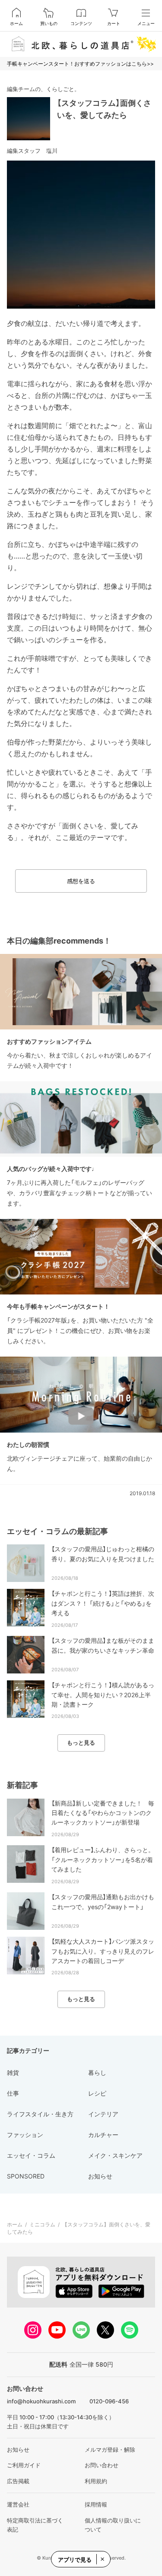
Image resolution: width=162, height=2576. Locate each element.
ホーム (16, 23)
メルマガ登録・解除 (110, 2450)
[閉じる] (102, 2559)
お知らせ (18, 2450)
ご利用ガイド (24, 2465)
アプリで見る (75, 2560)
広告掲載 (18, 2481)
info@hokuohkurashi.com (41, 2401)
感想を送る (81, 881)
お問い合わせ (102, 2465)
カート (114, 23)
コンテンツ (81, 23)
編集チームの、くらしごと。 (43, 89)
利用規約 (96, 2481)
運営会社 (18, 2504)
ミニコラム (42, 2224)
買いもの (49, 23)
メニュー (146, 23)
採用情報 (96, 2504)
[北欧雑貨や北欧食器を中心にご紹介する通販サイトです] (81, 44)
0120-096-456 (109, 2401)
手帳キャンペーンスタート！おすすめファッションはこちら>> (80, 64)
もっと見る (81, 1743)
